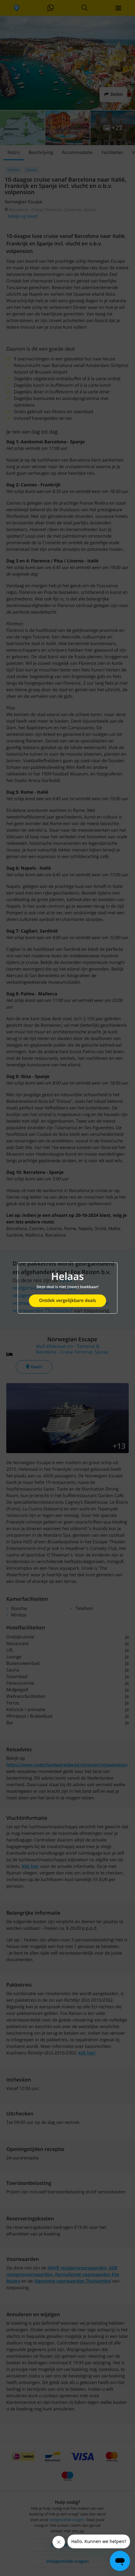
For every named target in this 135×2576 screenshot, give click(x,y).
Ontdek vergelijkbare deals (67, 1301)
